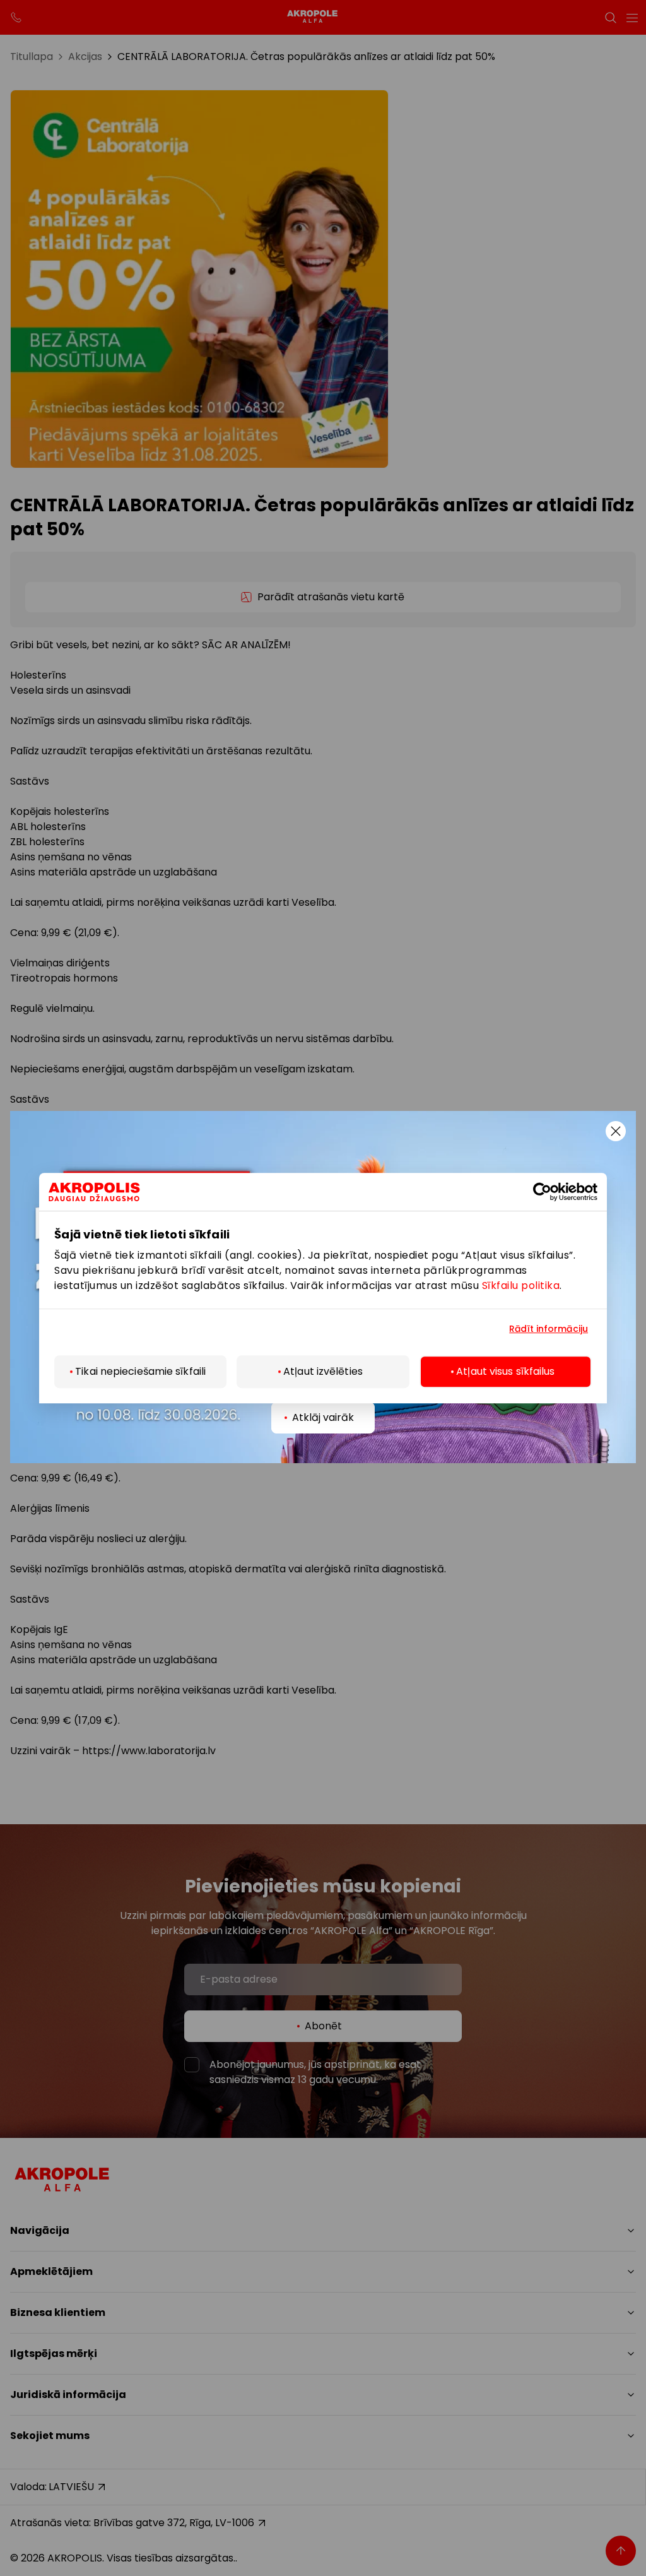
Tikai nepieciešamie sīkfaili (140, 1371)
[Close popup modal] (616, 1131)
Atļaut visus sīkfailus (505, 1371)
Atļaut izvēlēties (323, 1371)
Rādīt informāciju (549, 1329)
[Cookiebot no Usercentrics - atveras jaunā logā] (551, 1192)
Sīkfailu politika (521, 1285)
